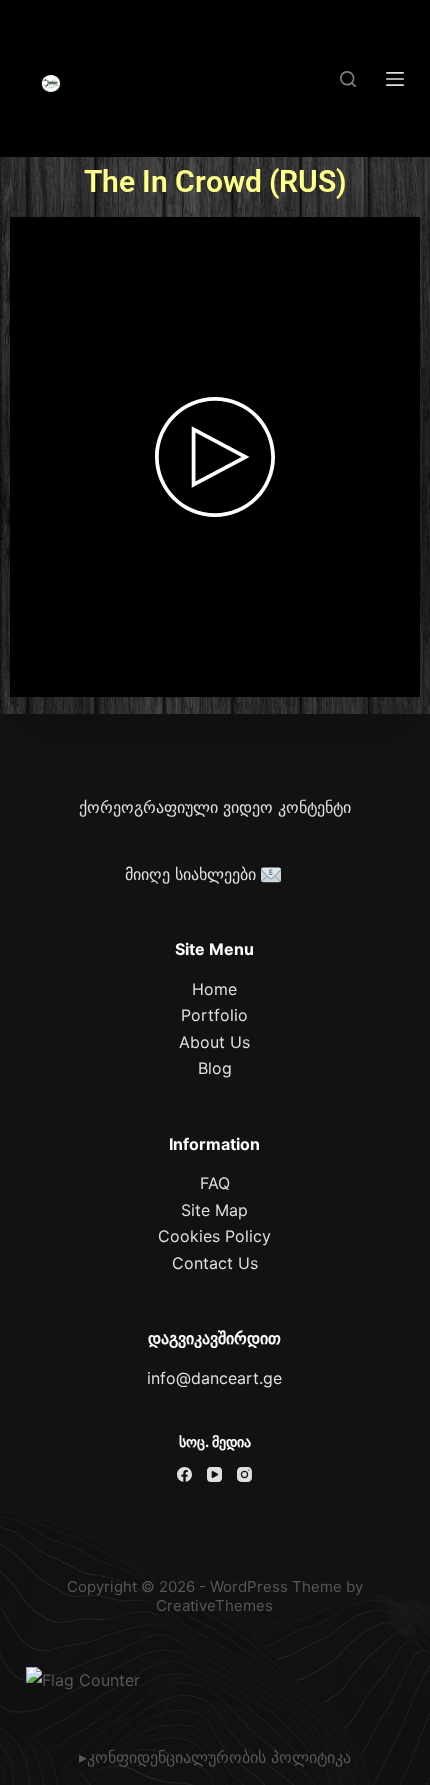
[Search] (348, 79)
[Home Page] (51, 84)
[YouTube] (214, 1474)
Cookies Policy (214, 1236)
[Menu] (395, 79)
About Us (214, 1042)
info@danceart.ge (214, 1378)
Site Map (214, 1210)
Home (214, 989)
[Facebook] (184, 1474)
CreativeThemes (214, 1605)
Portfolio (214, 1015)
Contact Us (215, 1263)
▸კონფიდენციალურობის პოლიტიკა (215, 1757)
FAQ (215, 1183)
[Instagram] (244, 1474)
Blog (215, 1068)
